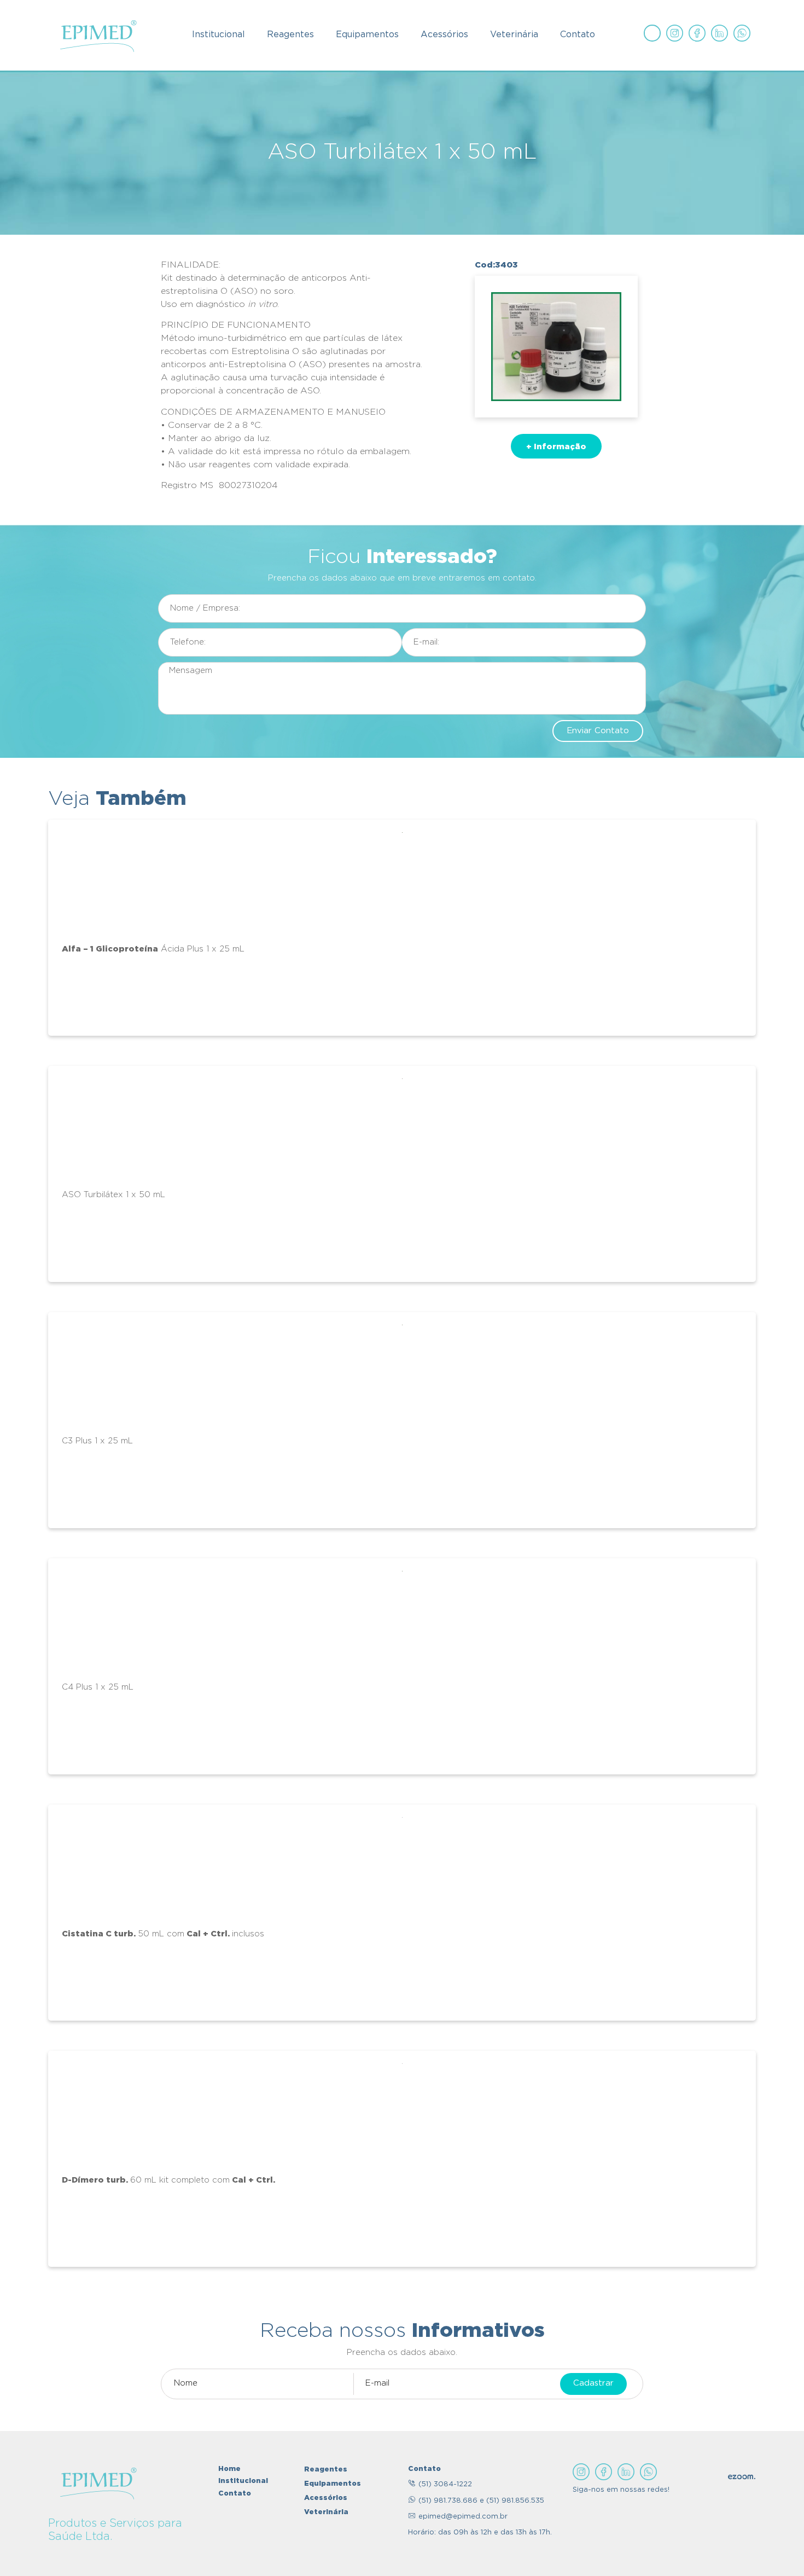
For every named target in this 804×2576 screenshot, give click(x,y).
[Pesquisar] (652, 33)
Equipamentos (367, 35)
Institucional (219, 35)
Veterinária (514, 35)
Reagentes (290, 35)
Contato (578, 35)
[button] (556, 446)
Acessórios (444, 35)
